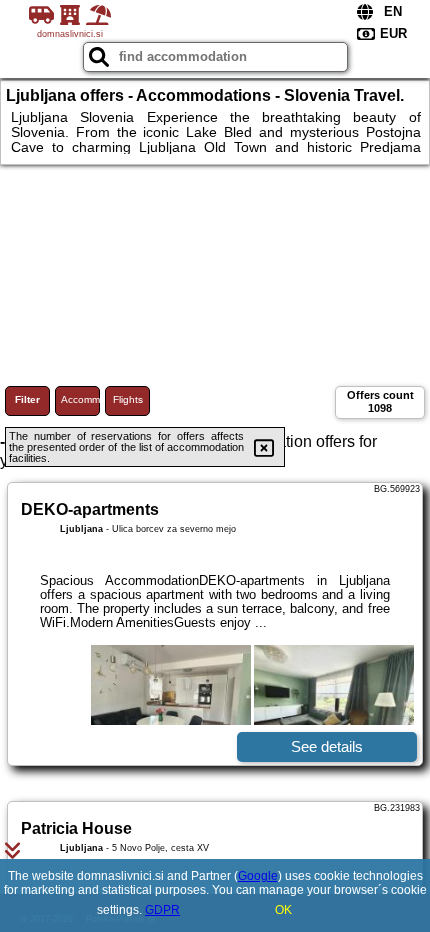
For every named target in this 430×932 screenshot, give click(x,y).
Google (258, 876)
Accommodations (80, 399)
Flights (128, 399)
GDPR (162, 910)
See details (327, 746)
